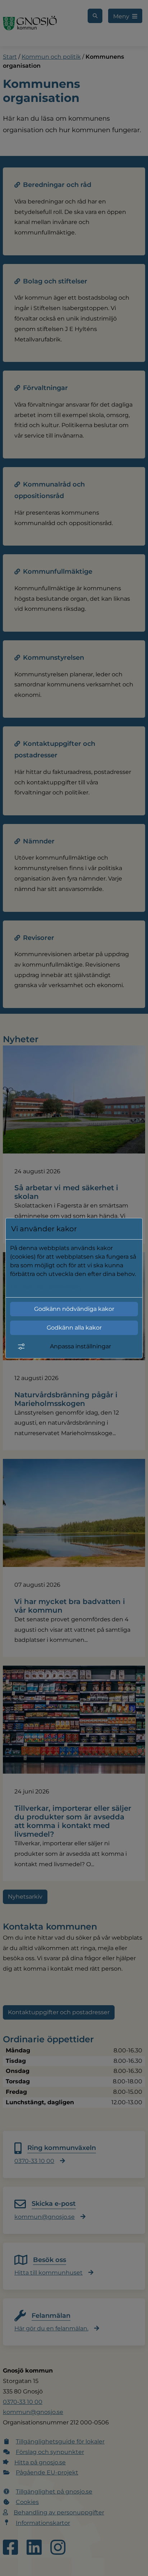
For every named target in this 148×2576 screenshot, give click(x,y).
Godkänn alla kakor (74, 1328)
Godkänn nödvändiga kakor (74, 1309)
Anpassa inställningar (80, 1346)
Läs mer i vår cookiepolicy (47, 1287)
